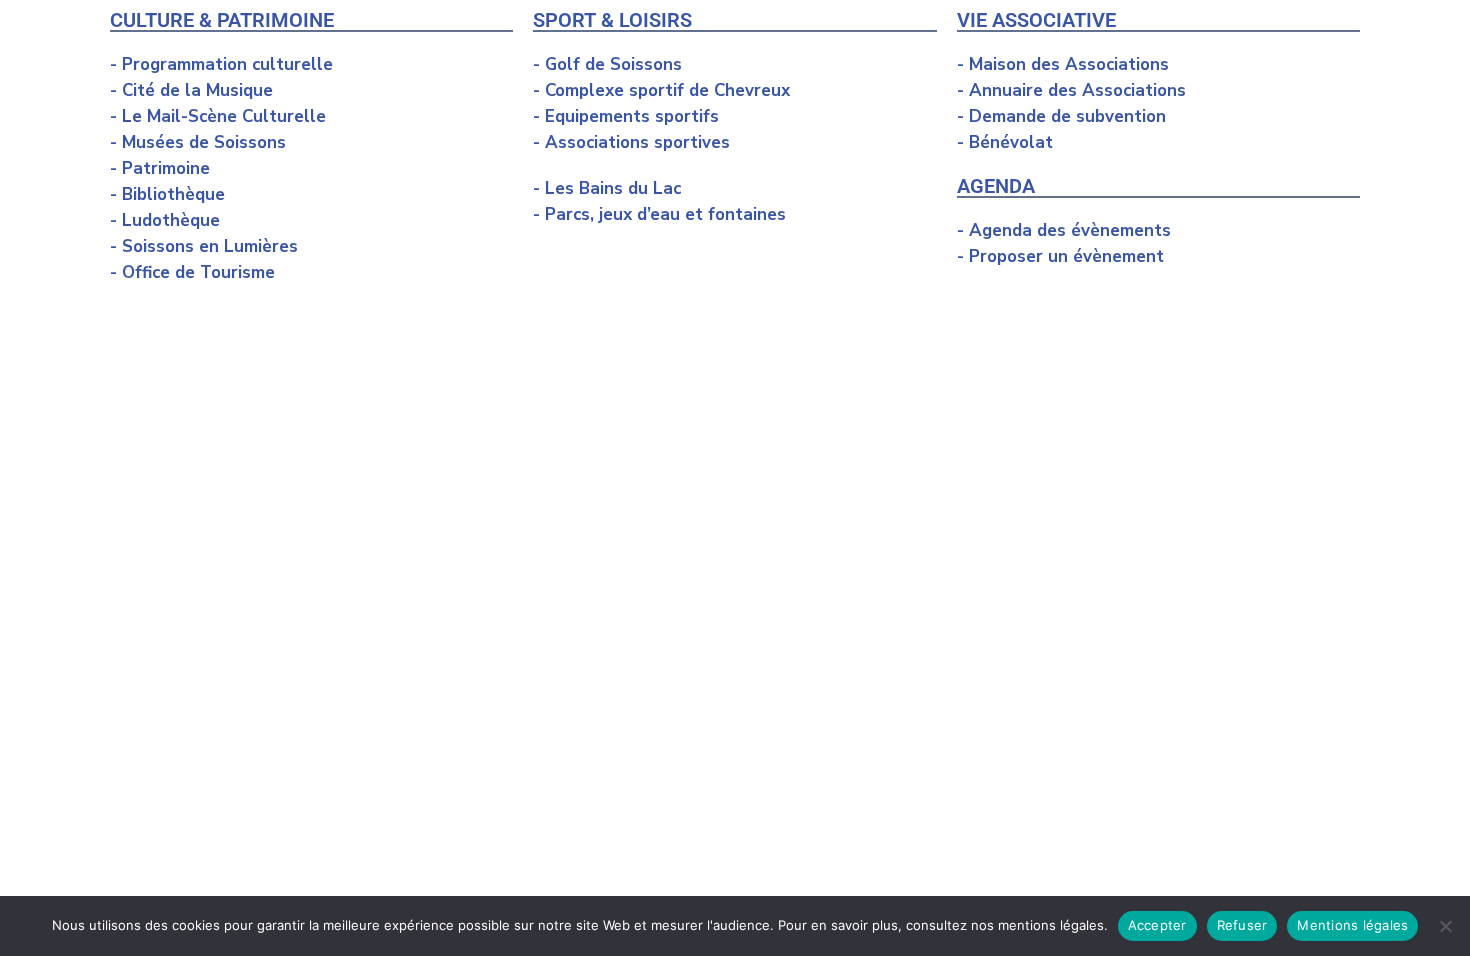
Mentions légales (1352, 925)
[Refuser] (1445, 926)
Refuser (1242, 925)
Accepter (1157, 925)
